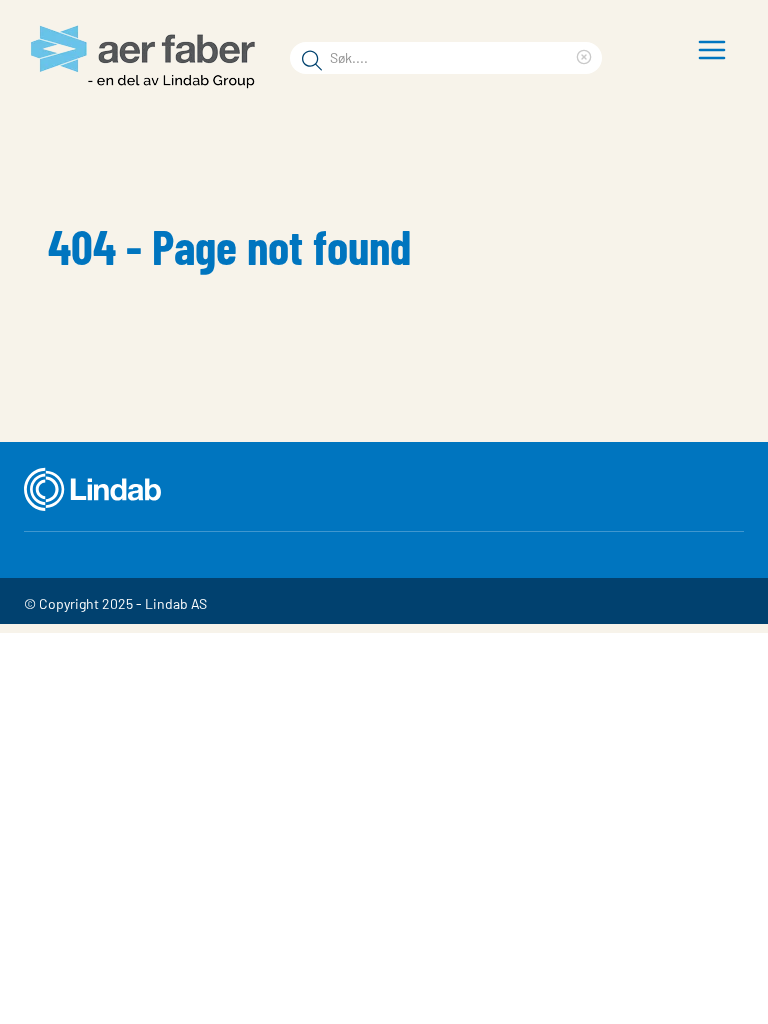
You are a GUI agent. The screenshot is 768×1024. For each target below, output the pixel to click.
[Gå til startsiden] (149, 57)
